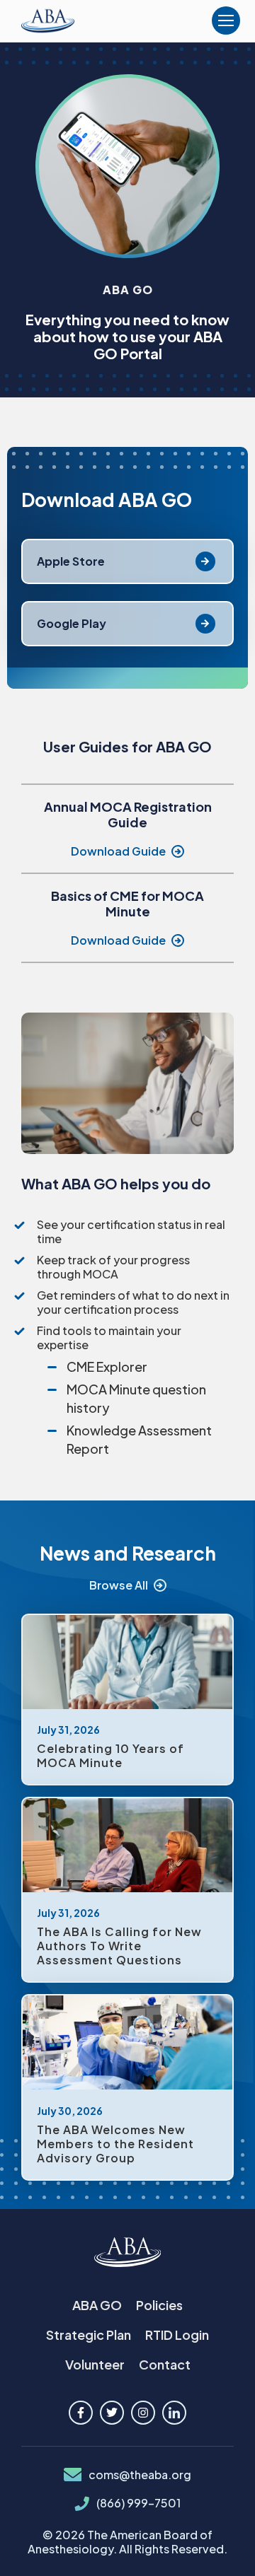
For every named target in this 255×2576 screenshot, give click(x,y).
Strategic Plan (89, 2335)
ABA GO (97, 2305)
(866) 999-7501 (138, 2503)
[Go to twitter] (112, 2413)
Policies (159, 2305)
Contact (165, 2364)
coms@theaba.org (140, 2475)
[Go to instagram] (143, 2413)
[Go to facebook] (81, 2413)
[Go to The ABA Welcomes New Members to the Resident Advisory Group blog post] (127, 2087)
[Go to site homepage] (128, 2253)
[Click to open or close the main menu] (226, 21)
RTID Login (177, 2335)
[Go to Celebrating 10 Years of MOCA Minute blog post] (127, 1700)
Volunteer (95, 2364)
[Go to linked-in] (174, 2413)
